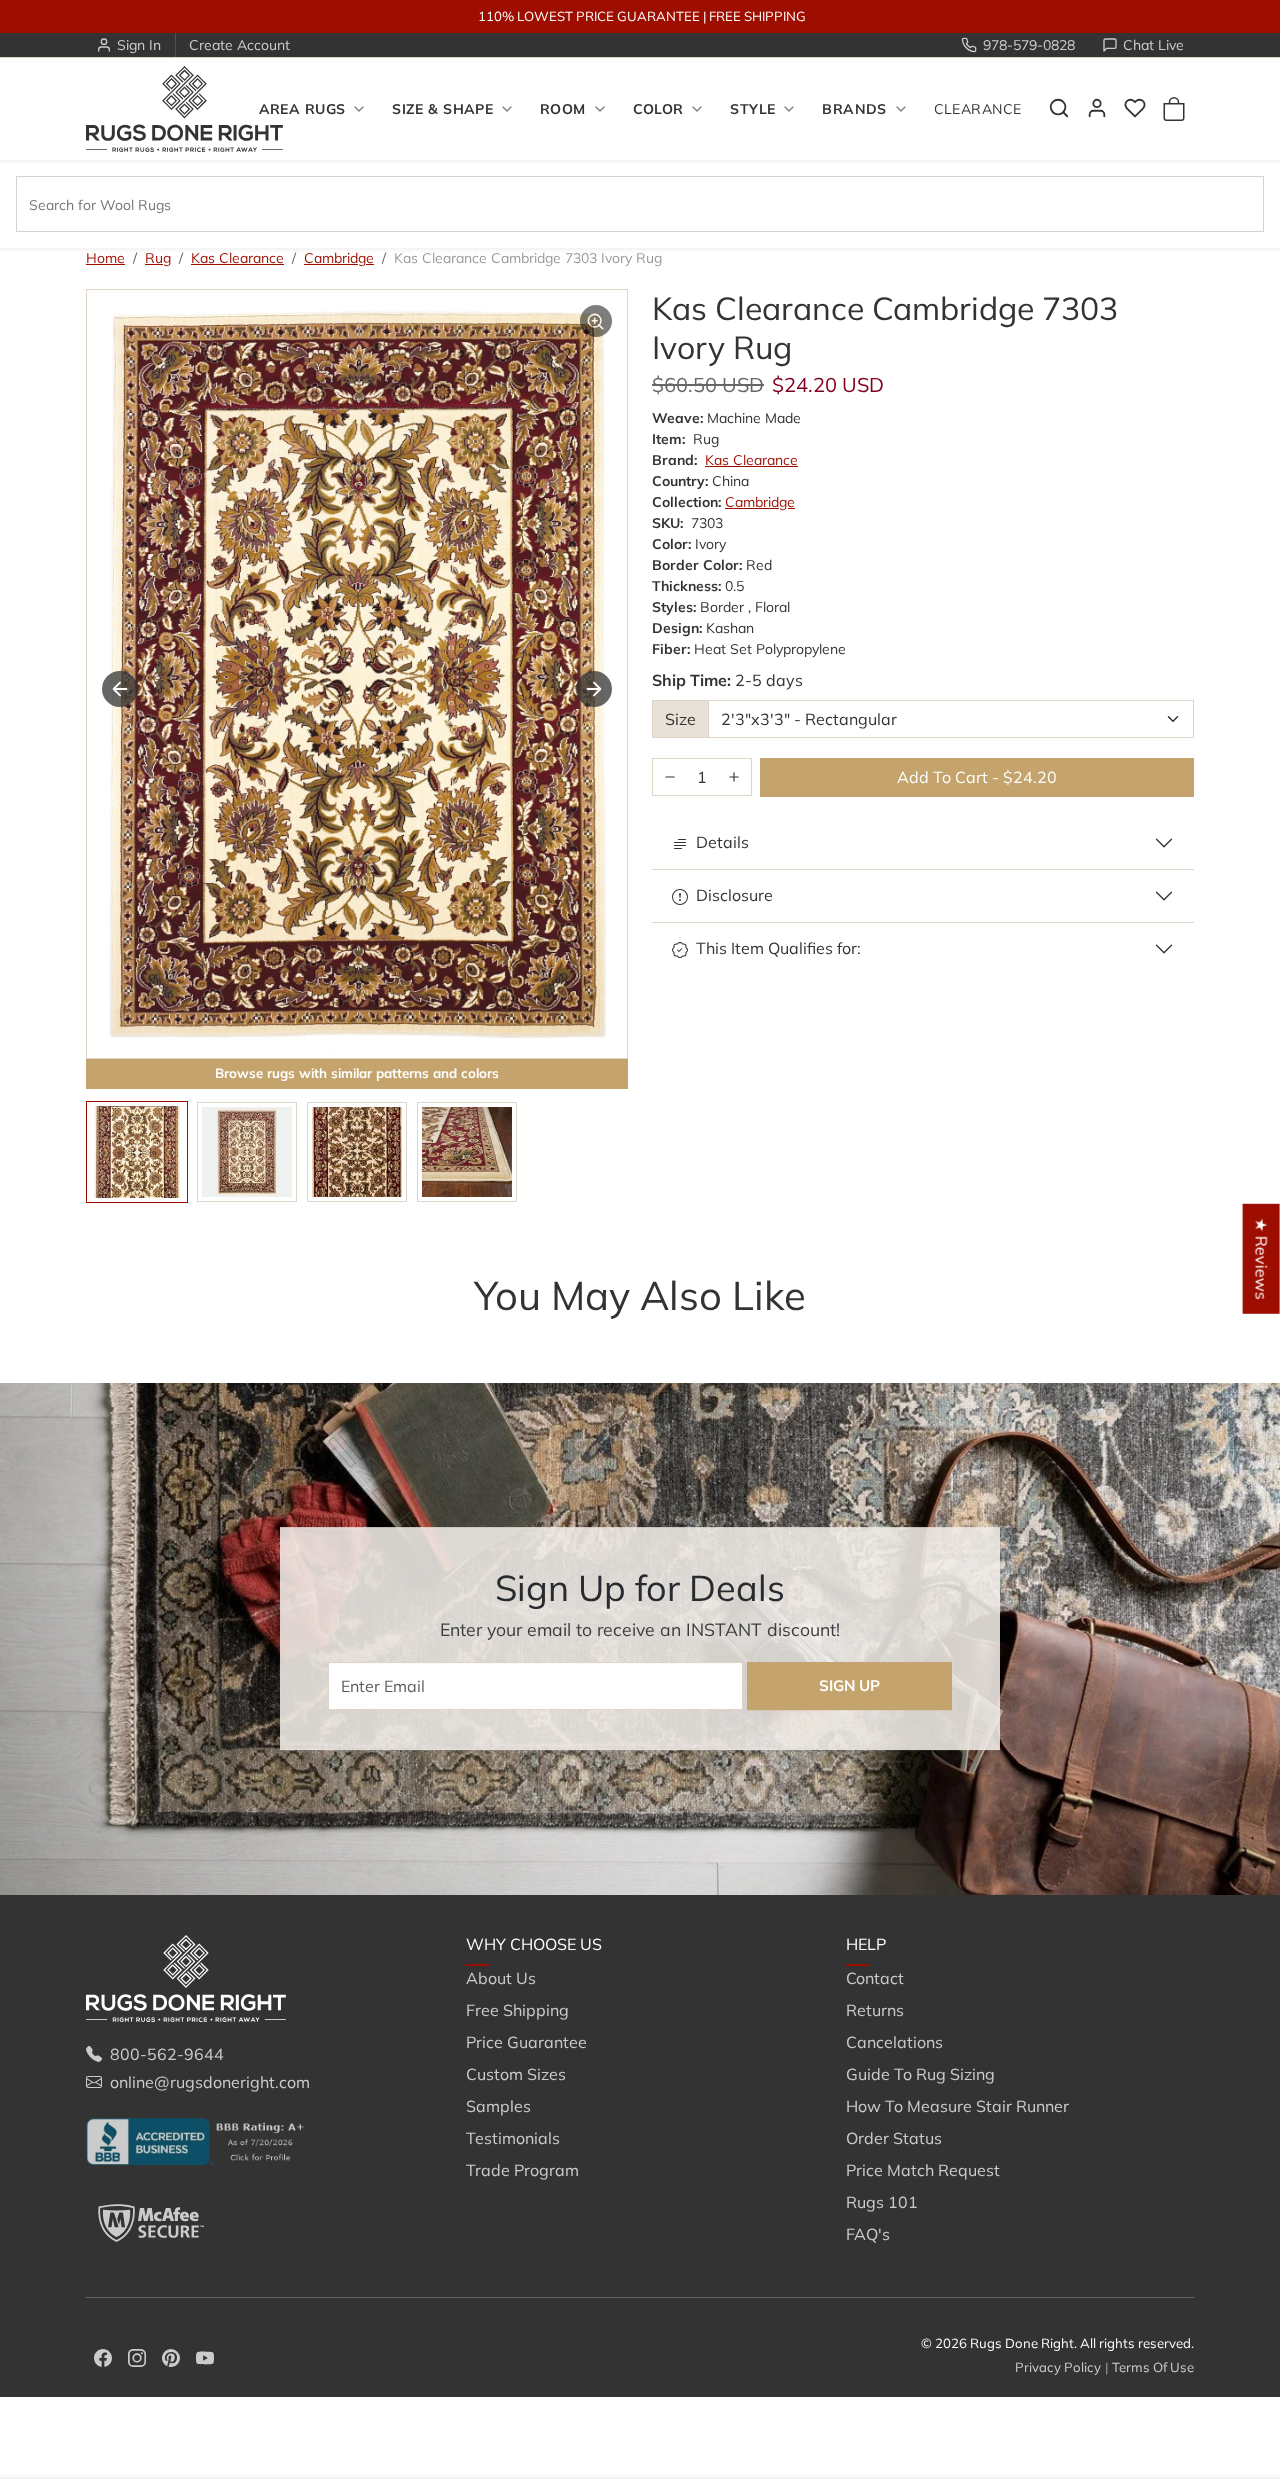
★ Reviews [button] (1262, 1258)
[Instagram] (137, 2356)
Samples (498, 2106)
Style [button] (752, 109)
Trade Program (522, 2170)
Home (105, 258)
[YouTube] (205, 2356)
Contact (875, 1978)
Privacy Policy (1058, 2367)
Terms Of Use (1153, 2367)
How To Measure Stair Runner (957, 2106)
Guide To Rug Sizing (920, 2074)
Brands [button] (854, 109)
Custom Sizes (516, 2074)
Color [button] (658, 109)
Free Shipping (517, 2010)
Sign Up (849, 1685)
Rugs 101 (882, 2202)
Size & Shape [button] (442, 109)
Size (680, 719)
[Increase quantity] (734, 777)
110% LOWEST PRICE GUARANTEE (589, 16)
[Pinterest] (171, 2356)
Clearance (978, 109)
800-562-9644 (167, 2054)
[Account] (1097, 108)
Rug (158, 258)
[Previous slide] (116, 1335)
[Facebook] (103, 2356)
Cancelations (894, 2042)
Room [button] (563, 109)
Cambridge (339, 258)
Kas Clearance (237, 258)
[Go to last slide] (120, 689)
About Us (501, 1978)
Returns (875, 2010)
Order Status (894, 2138)
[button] (1059, 108)
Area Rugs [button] (302, 109)
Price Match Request (923, 2170)
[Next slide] (594, 689)
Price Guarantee (526, 2042)
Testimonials (513, 2138)
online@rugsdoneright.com (210, 2082)
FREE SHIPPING (757, 16)
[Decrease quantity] (670, 777)
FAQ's (868, 2234)
